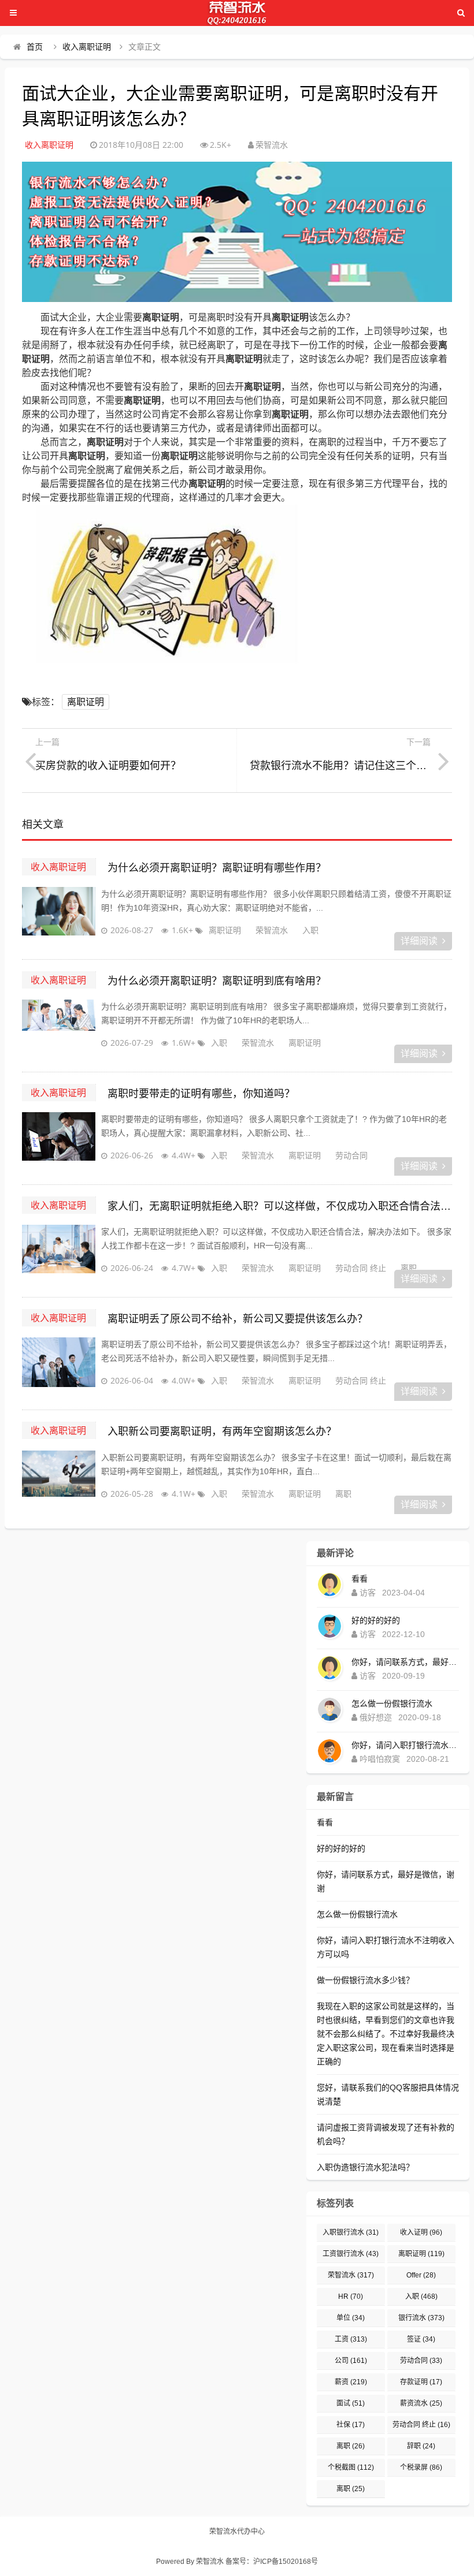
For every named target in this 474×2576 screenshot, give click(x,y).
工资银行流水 (351, 2254)
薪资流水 (421, 2403)
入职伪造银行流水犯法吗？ (365, 2167)
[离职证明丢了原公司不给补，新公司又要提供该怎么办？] (58, 1366)
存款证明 (421, 2382)
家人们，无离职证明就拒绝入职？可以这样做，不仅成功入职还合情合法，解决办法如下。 (280, 1206)
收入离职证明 (87, 47)
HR (351, 2297)
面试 (351, 2403)
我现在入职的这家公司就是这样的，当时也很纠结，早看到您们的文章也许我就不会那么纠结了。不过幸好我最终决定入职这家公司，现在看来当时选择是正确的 (386, 2034)
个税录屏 (421, 2467)
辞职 (421, 2446)
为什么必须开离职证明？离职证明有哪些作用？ (217, 868)
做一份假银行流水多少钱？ (365, 1980)
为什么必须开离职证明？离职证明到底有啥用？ (217, 981)
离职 (409, 1268)
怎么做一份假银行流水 (392, 1703)
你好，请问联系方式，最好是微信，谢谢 (405, 1662)
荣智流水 (272, 930)
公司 (351, 2361)
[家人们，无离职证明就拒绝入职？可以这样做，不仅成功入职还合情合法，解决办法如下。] (58, 1254)
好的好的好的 (376, 1620)
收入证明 (421, 2232)
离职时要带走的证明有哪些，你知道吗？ (201, 1094)
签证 (421, 2339)
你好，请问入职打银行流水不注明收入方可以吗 (405, 1745)
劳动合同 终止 (361, 1268)
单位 (351, 2318)
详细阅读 (419, 941)
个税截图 (351, 2467)
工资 (351, 2339)
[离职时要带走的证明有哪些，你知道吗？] (58, 1141)
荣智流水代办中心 (237, 2532)
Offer (421, 2275)
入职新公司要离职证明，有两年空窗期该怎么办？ (222, 1431)
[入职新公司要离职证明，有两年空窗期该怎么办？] (58, 1479)
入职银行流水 (351, 2232)
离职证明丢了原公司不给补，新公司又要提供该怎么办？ (238, 1319)
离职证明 (86, 702)
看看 (360, 1579)
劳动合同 (351, 1155)
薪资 (351, 2382)
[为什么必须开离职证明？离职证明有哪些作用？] (58, 916)
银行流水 (421, 2318)
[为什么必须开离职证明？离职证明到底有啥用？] (58, 1028)
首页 (35, 47)
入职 (310, 930)
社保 (351, 2425)
